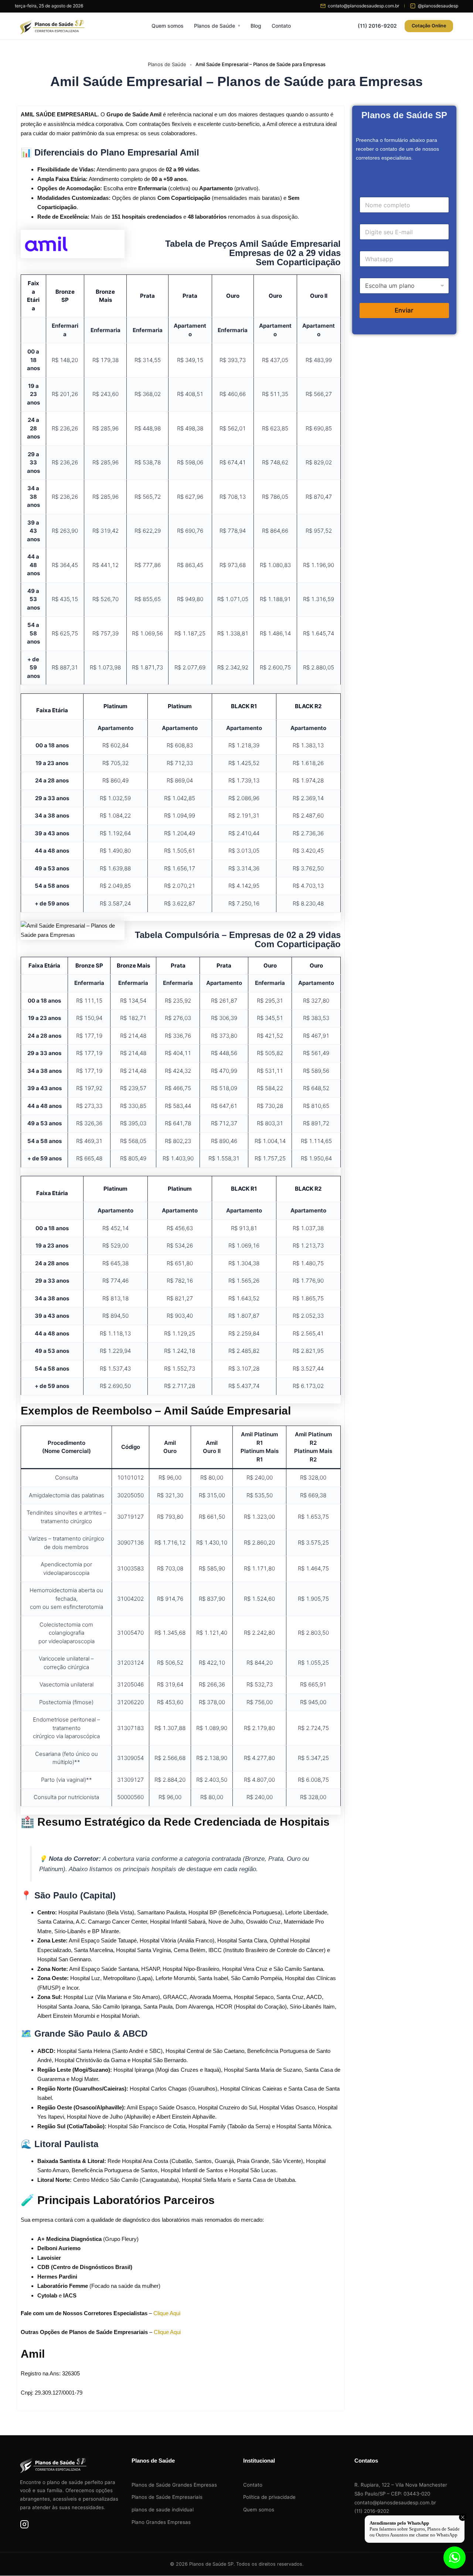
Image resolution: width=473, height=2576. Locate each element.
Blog (256, 26)
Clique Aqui (167, 2313)
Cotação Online (429, 26)
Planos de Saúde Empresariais (167, 2497)
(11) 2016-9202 (377, 26)
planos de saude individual (163, 2510)
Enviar (404, 310)
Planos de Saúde (215, 26)
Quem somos (168, 26)
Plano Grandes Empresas (161, 2522)
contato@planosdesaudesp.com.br (395, 2502)
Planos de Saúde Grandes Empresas (174, 2485)
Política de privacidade (269, 2497)
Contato (281, 26)
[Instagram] (24, 2526)
